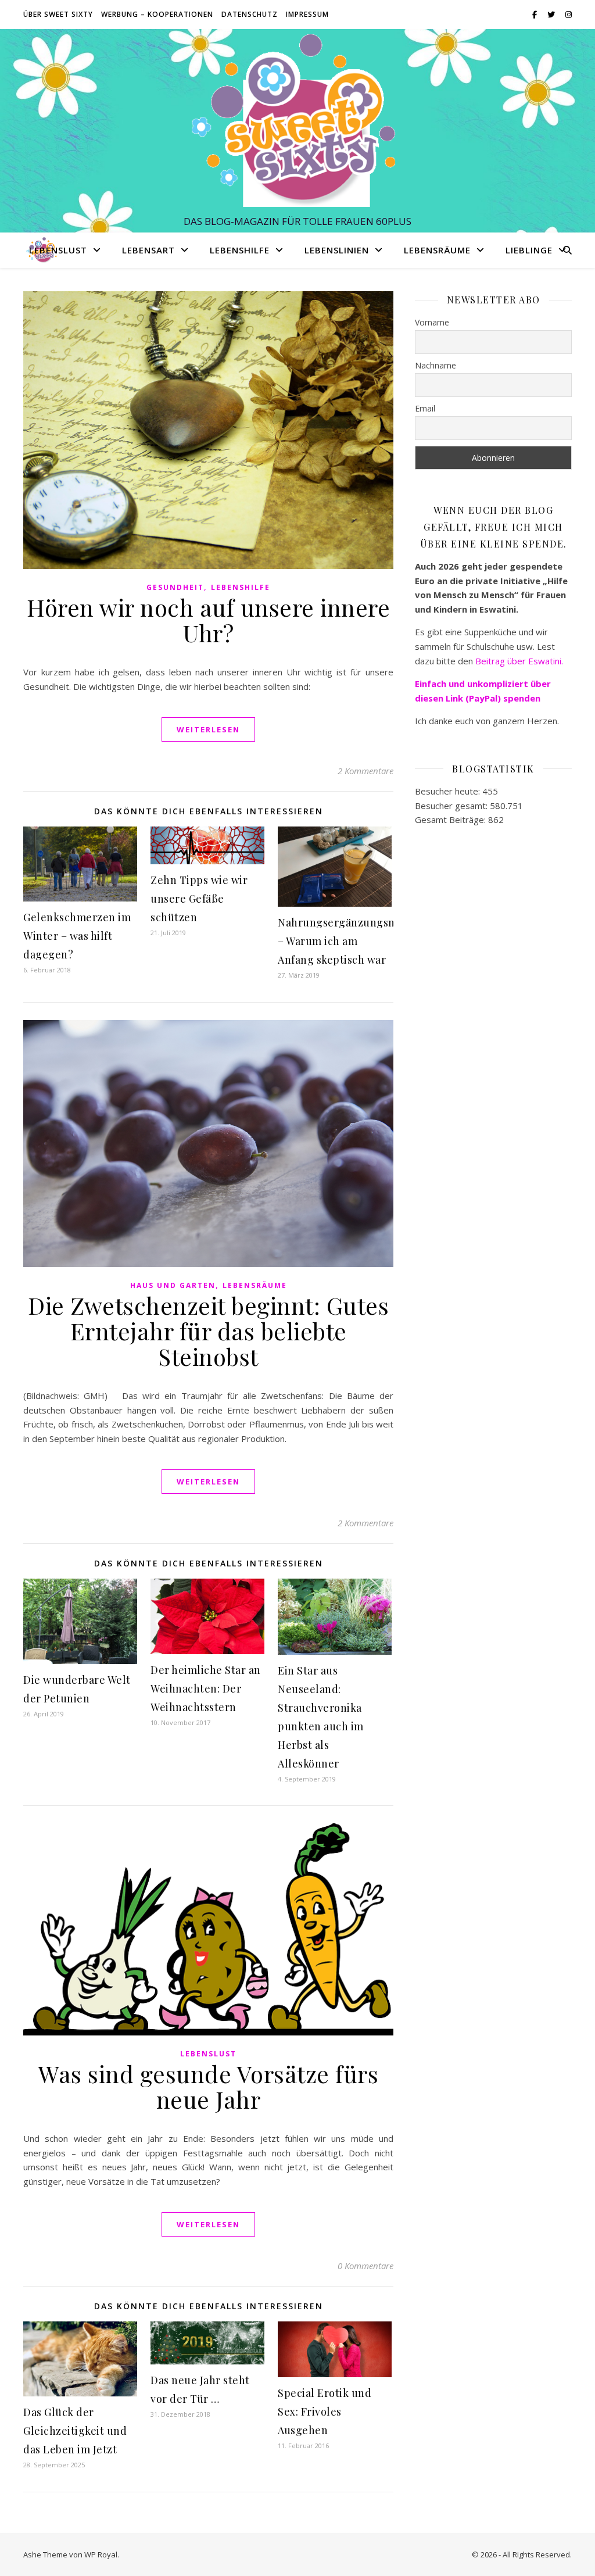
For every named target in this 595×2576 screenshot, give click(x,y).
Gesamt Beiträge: (451, 820)
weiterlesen (208, 729)
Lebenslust (58, 250)
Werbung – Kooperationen (157, 14)
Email (425, 408)
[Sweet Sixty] (297, 120)
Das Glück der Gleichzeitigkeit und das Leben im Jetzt (75, 2431)
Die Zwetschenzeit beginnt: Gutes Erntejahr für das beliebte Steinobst (208, 1331)
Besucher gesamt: (452, 806)
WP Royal (101, 2554)
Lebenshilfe (240, 250)
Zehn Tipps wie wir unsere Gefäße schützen (199, 899)
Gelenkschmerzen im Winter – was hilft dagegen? (77, 936)
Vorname (432, 322)
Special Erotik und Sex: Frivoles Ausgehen (325, 2412)
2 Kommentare (365, 771)
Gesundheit (175, 587)
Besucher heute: (449, 791)
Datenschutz (250, 14)
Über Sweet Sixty (58, 14)
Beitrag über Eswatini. (520, 661)
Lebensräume (437, 250)
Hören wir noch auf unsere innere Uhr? (208, 620)
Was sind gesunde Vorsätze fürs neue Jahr (208, 2086)
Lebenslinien (337, 250)
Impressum (307, 14)
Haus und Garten (173, 1285)
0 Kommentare (365, 2266)
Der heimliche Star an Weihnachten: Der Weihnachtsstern (206, 1688)
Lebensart (148, 250)
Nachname (436, 365)
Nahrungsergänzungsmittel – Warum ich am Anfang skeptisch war (348, 941)
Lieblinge (529, 250)
